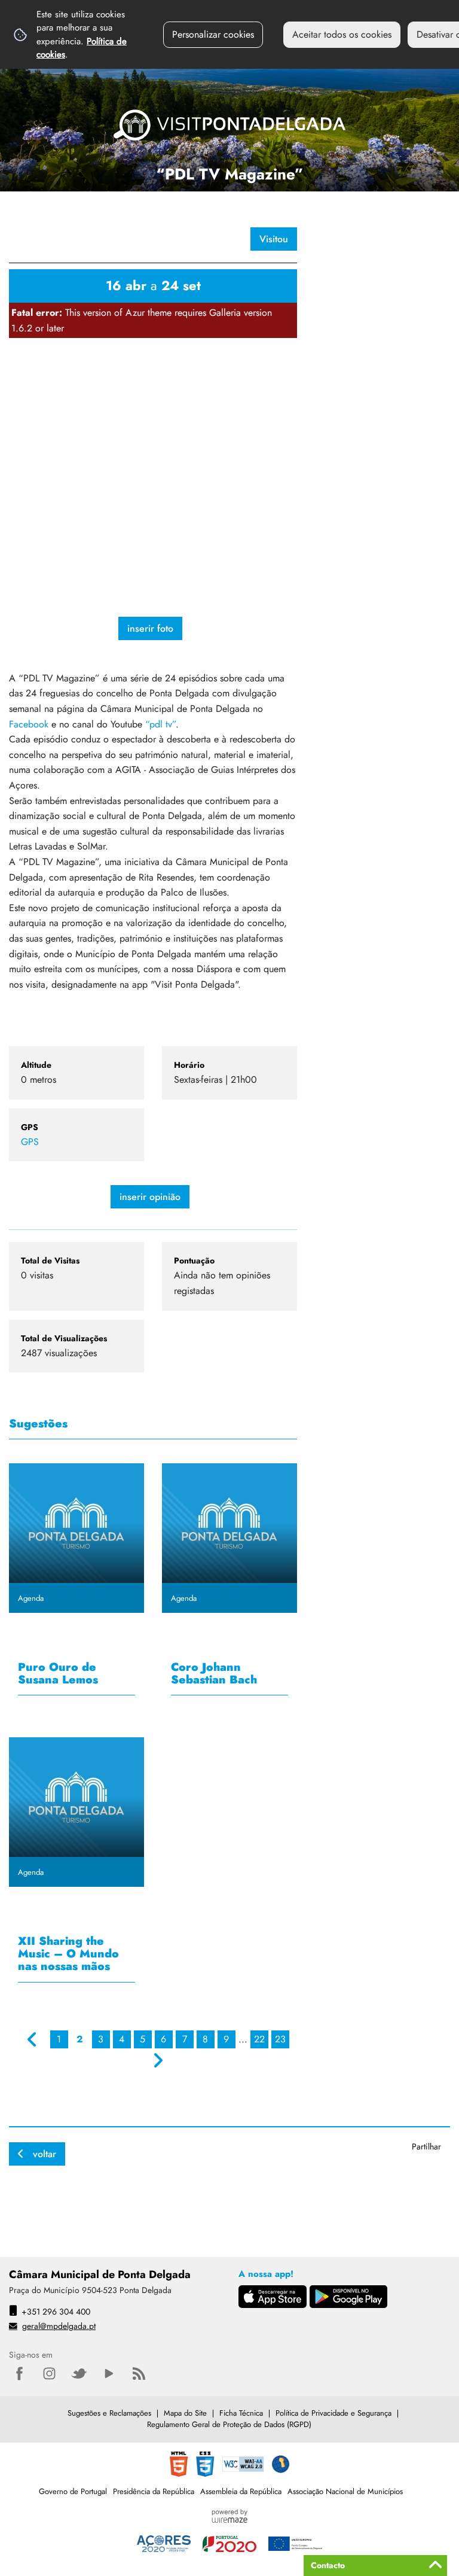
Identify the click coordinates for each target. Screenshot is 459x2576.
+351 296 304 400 (56, 2312)
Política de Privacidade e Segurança (333, 2413)
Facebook (30, 724)
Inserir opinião (150, 1197)
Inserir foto (150, 628)
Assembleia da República (241, 2491)
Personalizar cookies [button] (213, 34)
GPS (30, 1142)
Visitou (274, 239)
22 (259, 2039)
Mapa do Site (185, 2413)
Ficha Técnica (241, 2413)
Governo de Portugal (73, 2491)
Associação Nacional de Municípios (345, 2491)
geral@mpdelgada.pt (59, 2326)
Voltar (45, 2154)
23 (280, 2039)
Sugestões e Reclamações (109, 2413)
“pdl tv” (160, 724)
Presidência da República (154, 2491)
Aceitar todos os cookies (342, 34)
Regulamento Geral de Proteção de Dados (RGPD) (229, 2424)
